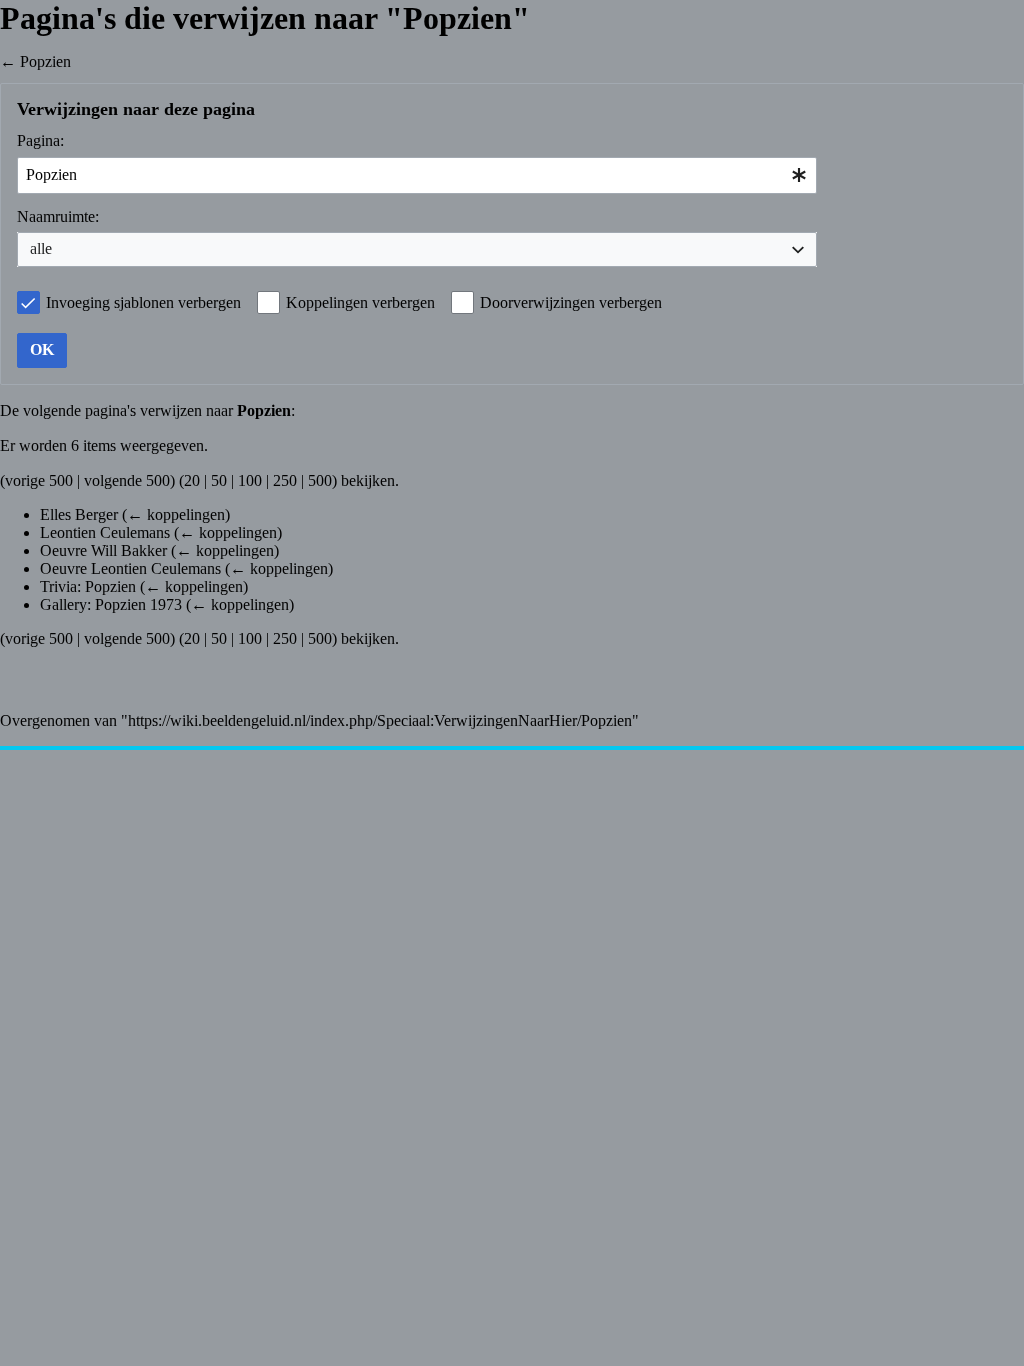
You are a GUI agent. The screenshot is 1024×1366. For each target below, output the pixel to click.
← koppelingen (176, 514)
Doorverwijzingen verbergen (571, 302)
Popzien (45, 61)
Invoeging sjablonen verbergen (143, 302)
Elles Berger (79, 514)
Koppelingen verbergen (360, 302)
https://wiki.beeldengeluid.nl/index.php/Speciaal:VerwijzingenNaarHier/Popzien (380, 720)
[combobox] (417, 175)
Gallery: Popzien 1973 (111, 604)
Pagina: (40, 140)
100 (250, 480)
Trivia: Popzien (88, 586)
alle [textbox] (41, 248)
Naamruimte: (58, 216)
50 (219, 480)
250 (285, 480)
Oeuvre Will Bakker (103, 550)
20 (192, 480)
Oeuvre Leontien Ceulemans (130, 568)
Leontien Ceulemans (105, 532)
